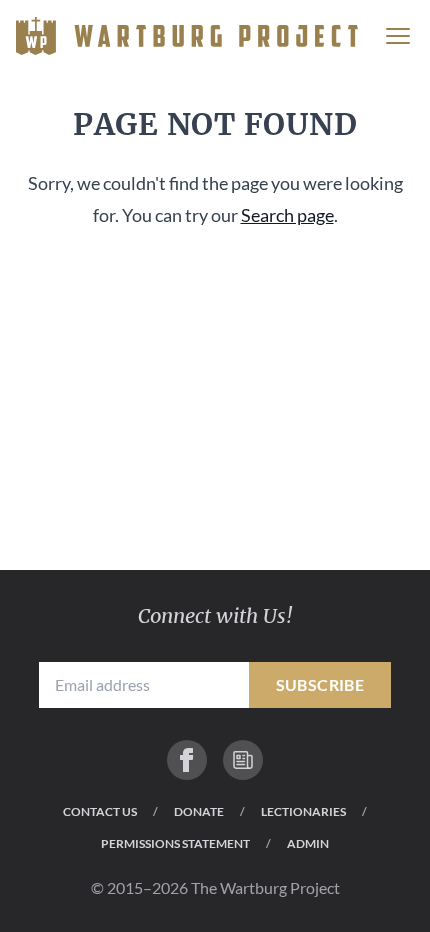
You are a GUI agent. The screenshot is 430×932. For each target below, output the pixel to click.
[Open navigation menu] (398, 36)
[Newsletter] (243, 760)
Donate (199, 811)
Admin (308, 843)
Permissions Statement (175, 843)
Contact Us (100, 811)
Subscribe (320, 684)
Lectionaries (303, 811)
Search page (287, 215)
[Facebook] (187, 760)
